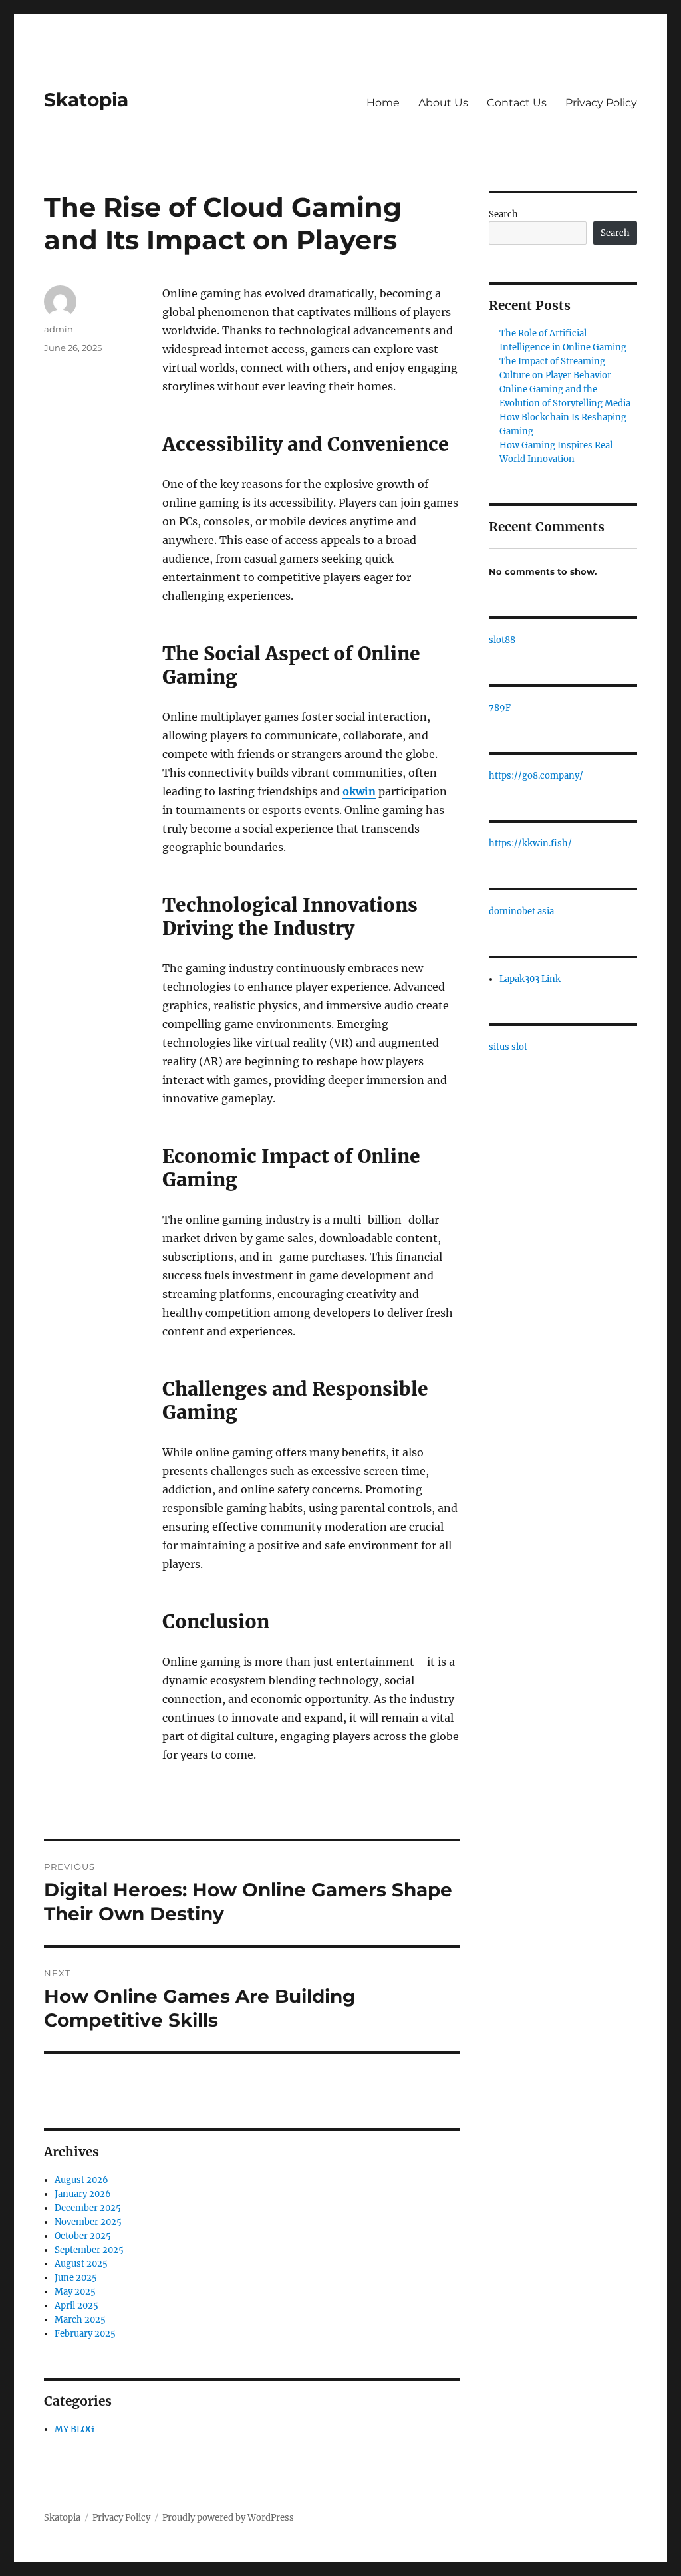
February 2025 (85, 2334)
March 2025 (80, 2320)
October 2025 (83, 2236)
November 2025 (88, 2222)
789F (500, 708)
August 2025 (81, 2264)
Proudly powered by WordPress (228, 2518)
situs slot (508, 1047)
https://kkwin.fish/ (530, 843)
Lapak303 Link (530, 979)
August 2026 (81, 2180)
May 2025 (75, 2292)
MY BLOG (74, 2429)
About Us (443, 103)
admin (59, 329)
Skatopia (86, 100)
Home (383, 103)
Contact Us (517, 103)
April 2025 (76, 2306)
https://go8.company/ (536, 776)
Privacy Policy (601, 103)
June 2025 (76, 2278)
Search (503, 214)
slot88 (502, 640)
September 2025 (89, 2250)
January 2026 (83, 2194)
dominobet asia (521, 911)
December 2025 (88, 2208)
